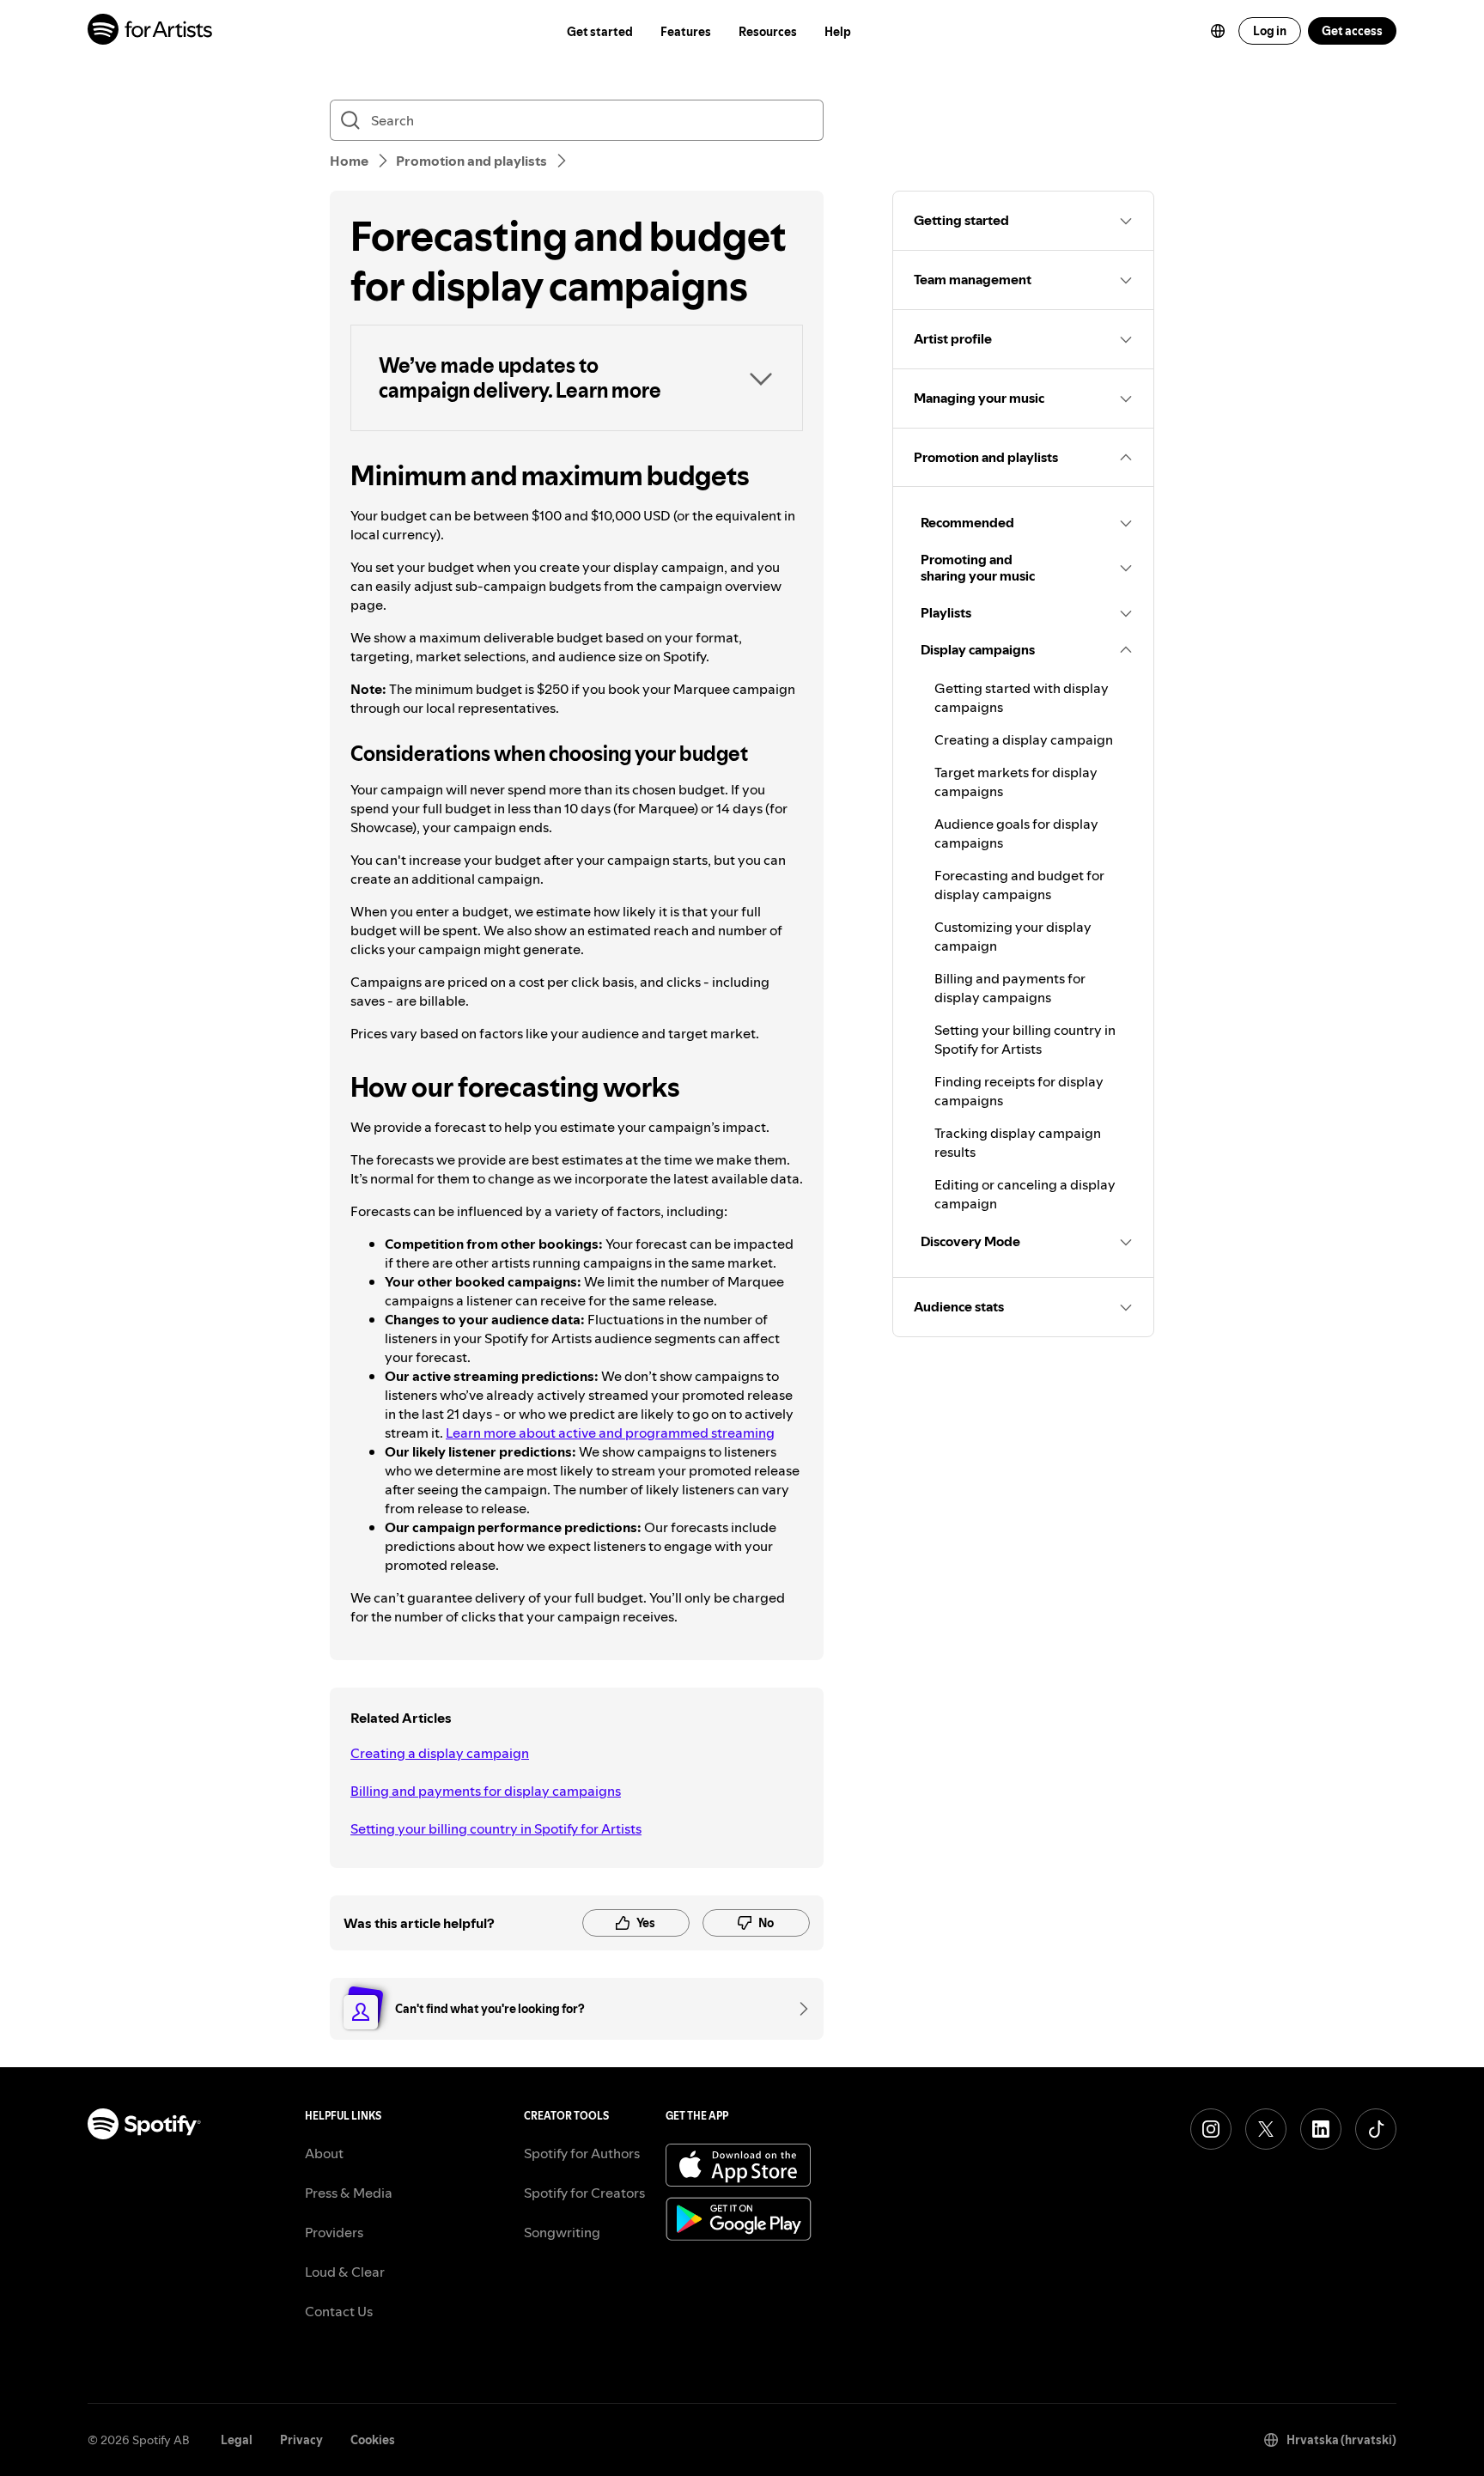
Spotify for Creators (584, 2193)
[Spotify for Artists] (151, 31)
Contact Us (339, 2311)
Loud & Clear (345, 2272)
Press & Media (349, 2193)
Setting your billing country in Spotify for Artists (496, 1828)
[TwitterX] (1266, 2129)
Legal (237, 2440)
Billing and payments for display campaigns (486, 1791)
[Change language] (1218, 31)
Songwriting (562, 2232)
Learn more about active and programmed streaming (610, 1433)
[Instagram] (1211, 2129)
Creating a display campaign (440, 1753)
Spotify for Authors (582, 2153)
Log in (1270, 31)
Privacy (301, 2440)
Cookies (373, 2440)
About (324, 2153)
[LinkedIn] (1321, 2129)
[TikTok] (1376, 2129)
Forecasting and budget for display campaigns (1019, 885)
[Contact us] (798, 2009)
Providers (334, 2232)
